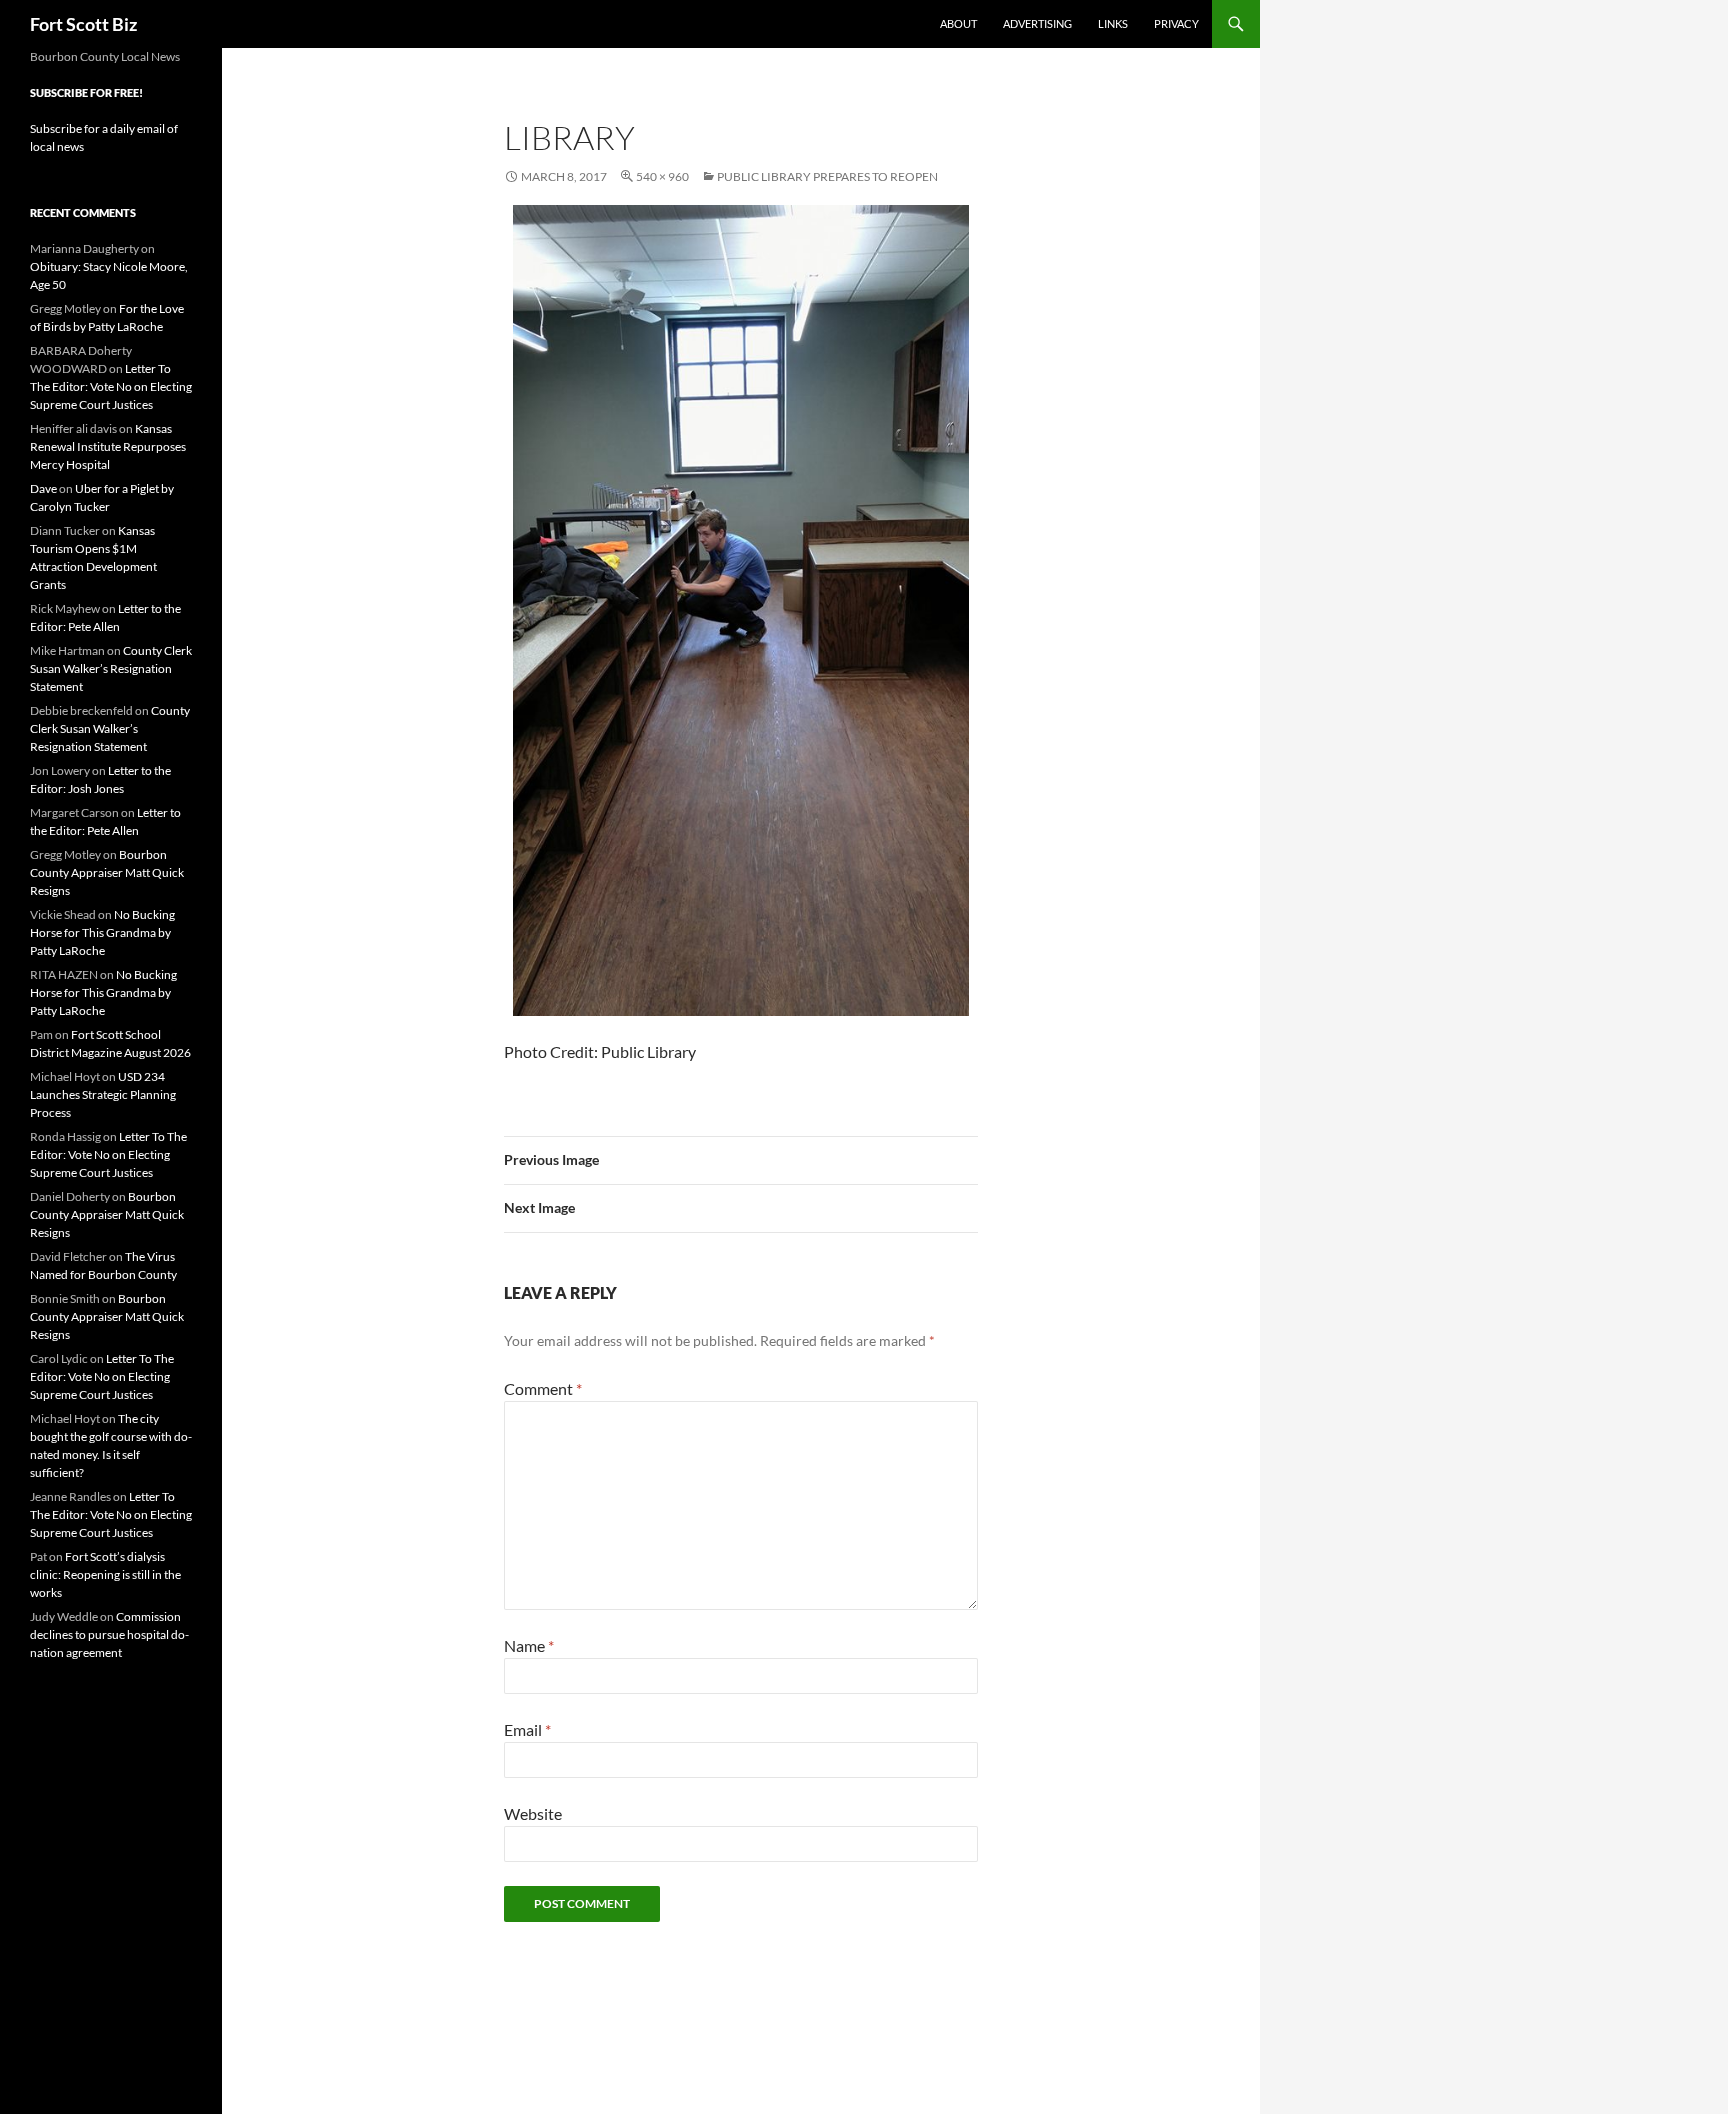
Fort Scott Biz (83, 24)
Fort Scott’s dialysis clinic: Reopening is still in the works (105, 1574)
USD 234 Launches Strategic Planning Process (103, 1094)
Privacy (1176, 23)
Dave (43, 488)
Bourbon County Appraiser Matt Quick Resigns (107, 872)
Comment (543, 1388)
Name (529, 1645)
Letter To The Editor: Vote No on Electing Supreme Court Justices (111, 386)
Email (527, 1729)
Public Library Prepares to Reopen (827, 176)
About (958, 23)
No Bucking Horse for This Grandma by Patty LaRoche (102, 932)
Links (1113, 23)
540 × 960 (662, 176)
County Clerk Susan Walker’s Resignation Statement (111, 668)
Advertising (1037, 23)
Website (533, 1813)
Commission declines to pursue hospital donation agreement (109, 1634)
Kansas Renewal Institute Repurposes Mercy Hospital (108, 446)
